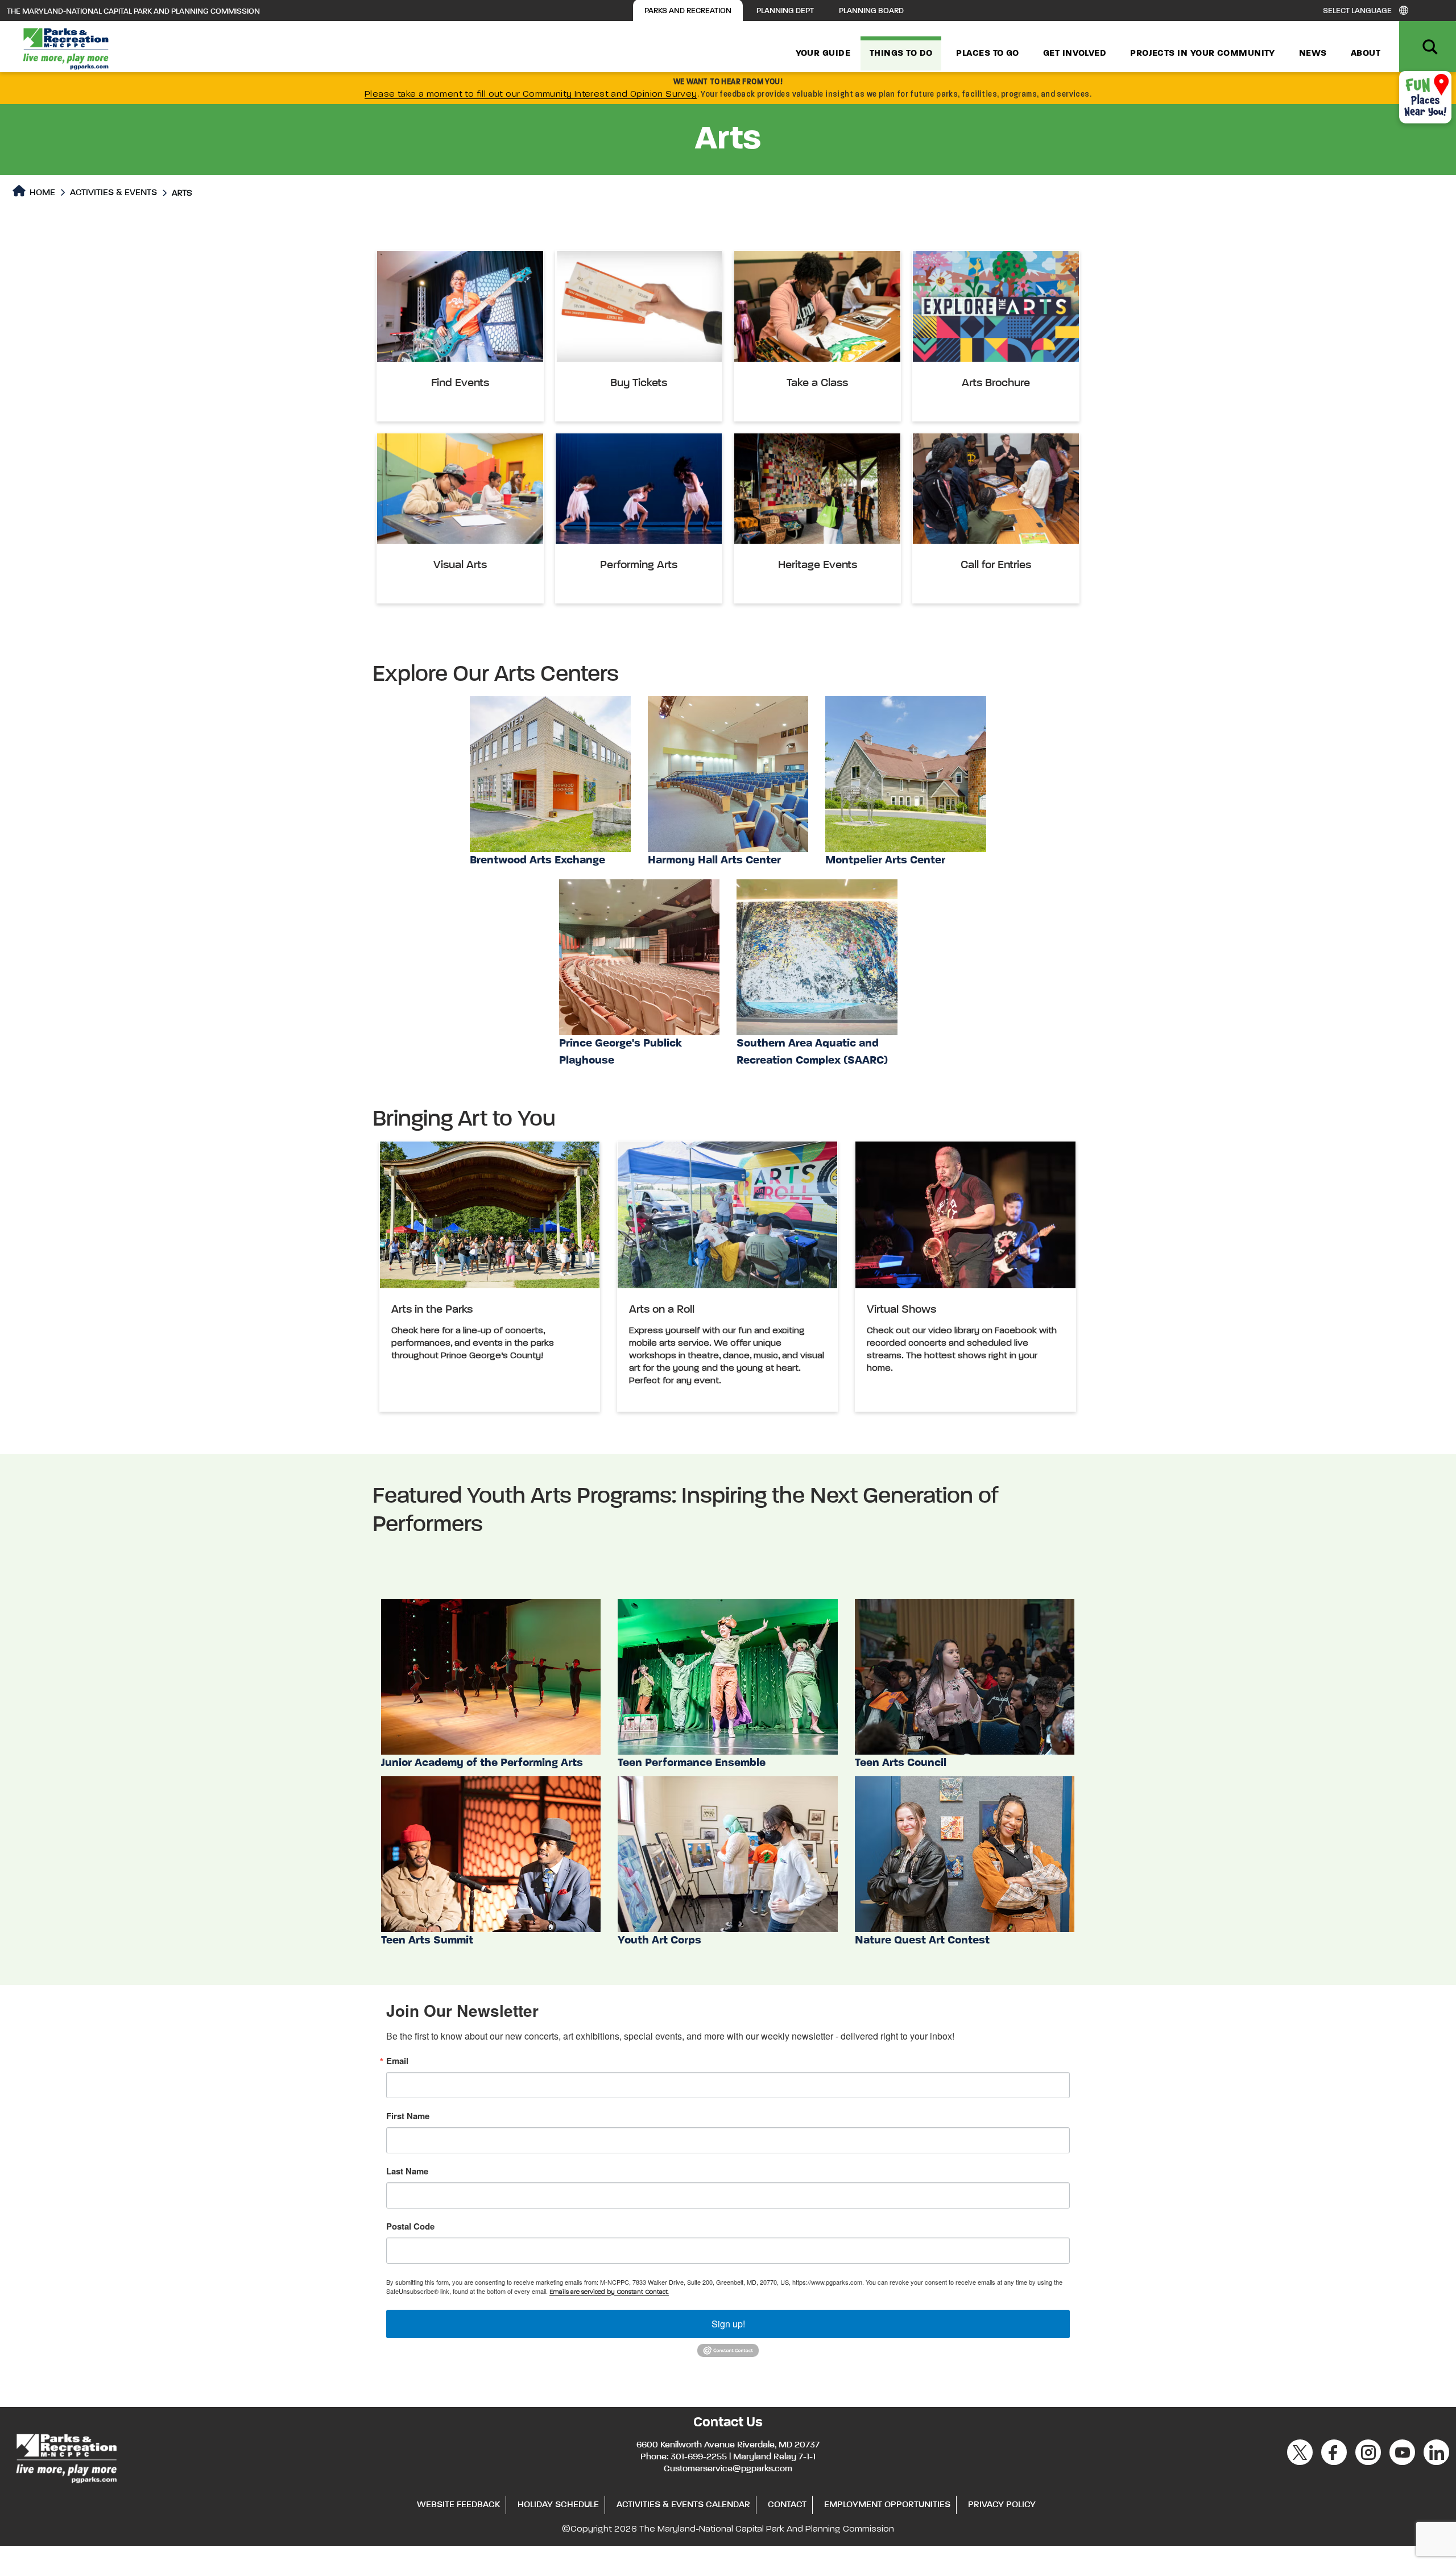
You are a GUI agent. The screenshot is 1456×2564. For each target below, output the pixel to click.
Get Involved (1075, 53)
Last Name (407, 2171)
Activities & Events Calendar (683, 2505)
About (1366, 53)
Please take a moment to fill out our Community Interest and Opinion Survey (531, 94)
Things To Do (901, 53)
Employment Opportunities (887, 2505)
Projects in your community (1203, 53)
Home (41, 193)
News (1313, 53)
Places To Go (987, 53)
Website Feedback (458, 2505)
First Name (408, 2116)
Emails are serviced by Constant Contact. (609, 2292)
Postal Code (410, 2226)
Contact (787, 2505)
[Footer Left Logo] (66, 2457)
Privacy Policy (1002, 2505)
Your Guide (823, 53)
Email (397, 2061)
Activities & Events (113, 193)
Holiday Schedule (558, 2505)
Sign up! (728, 2324)
